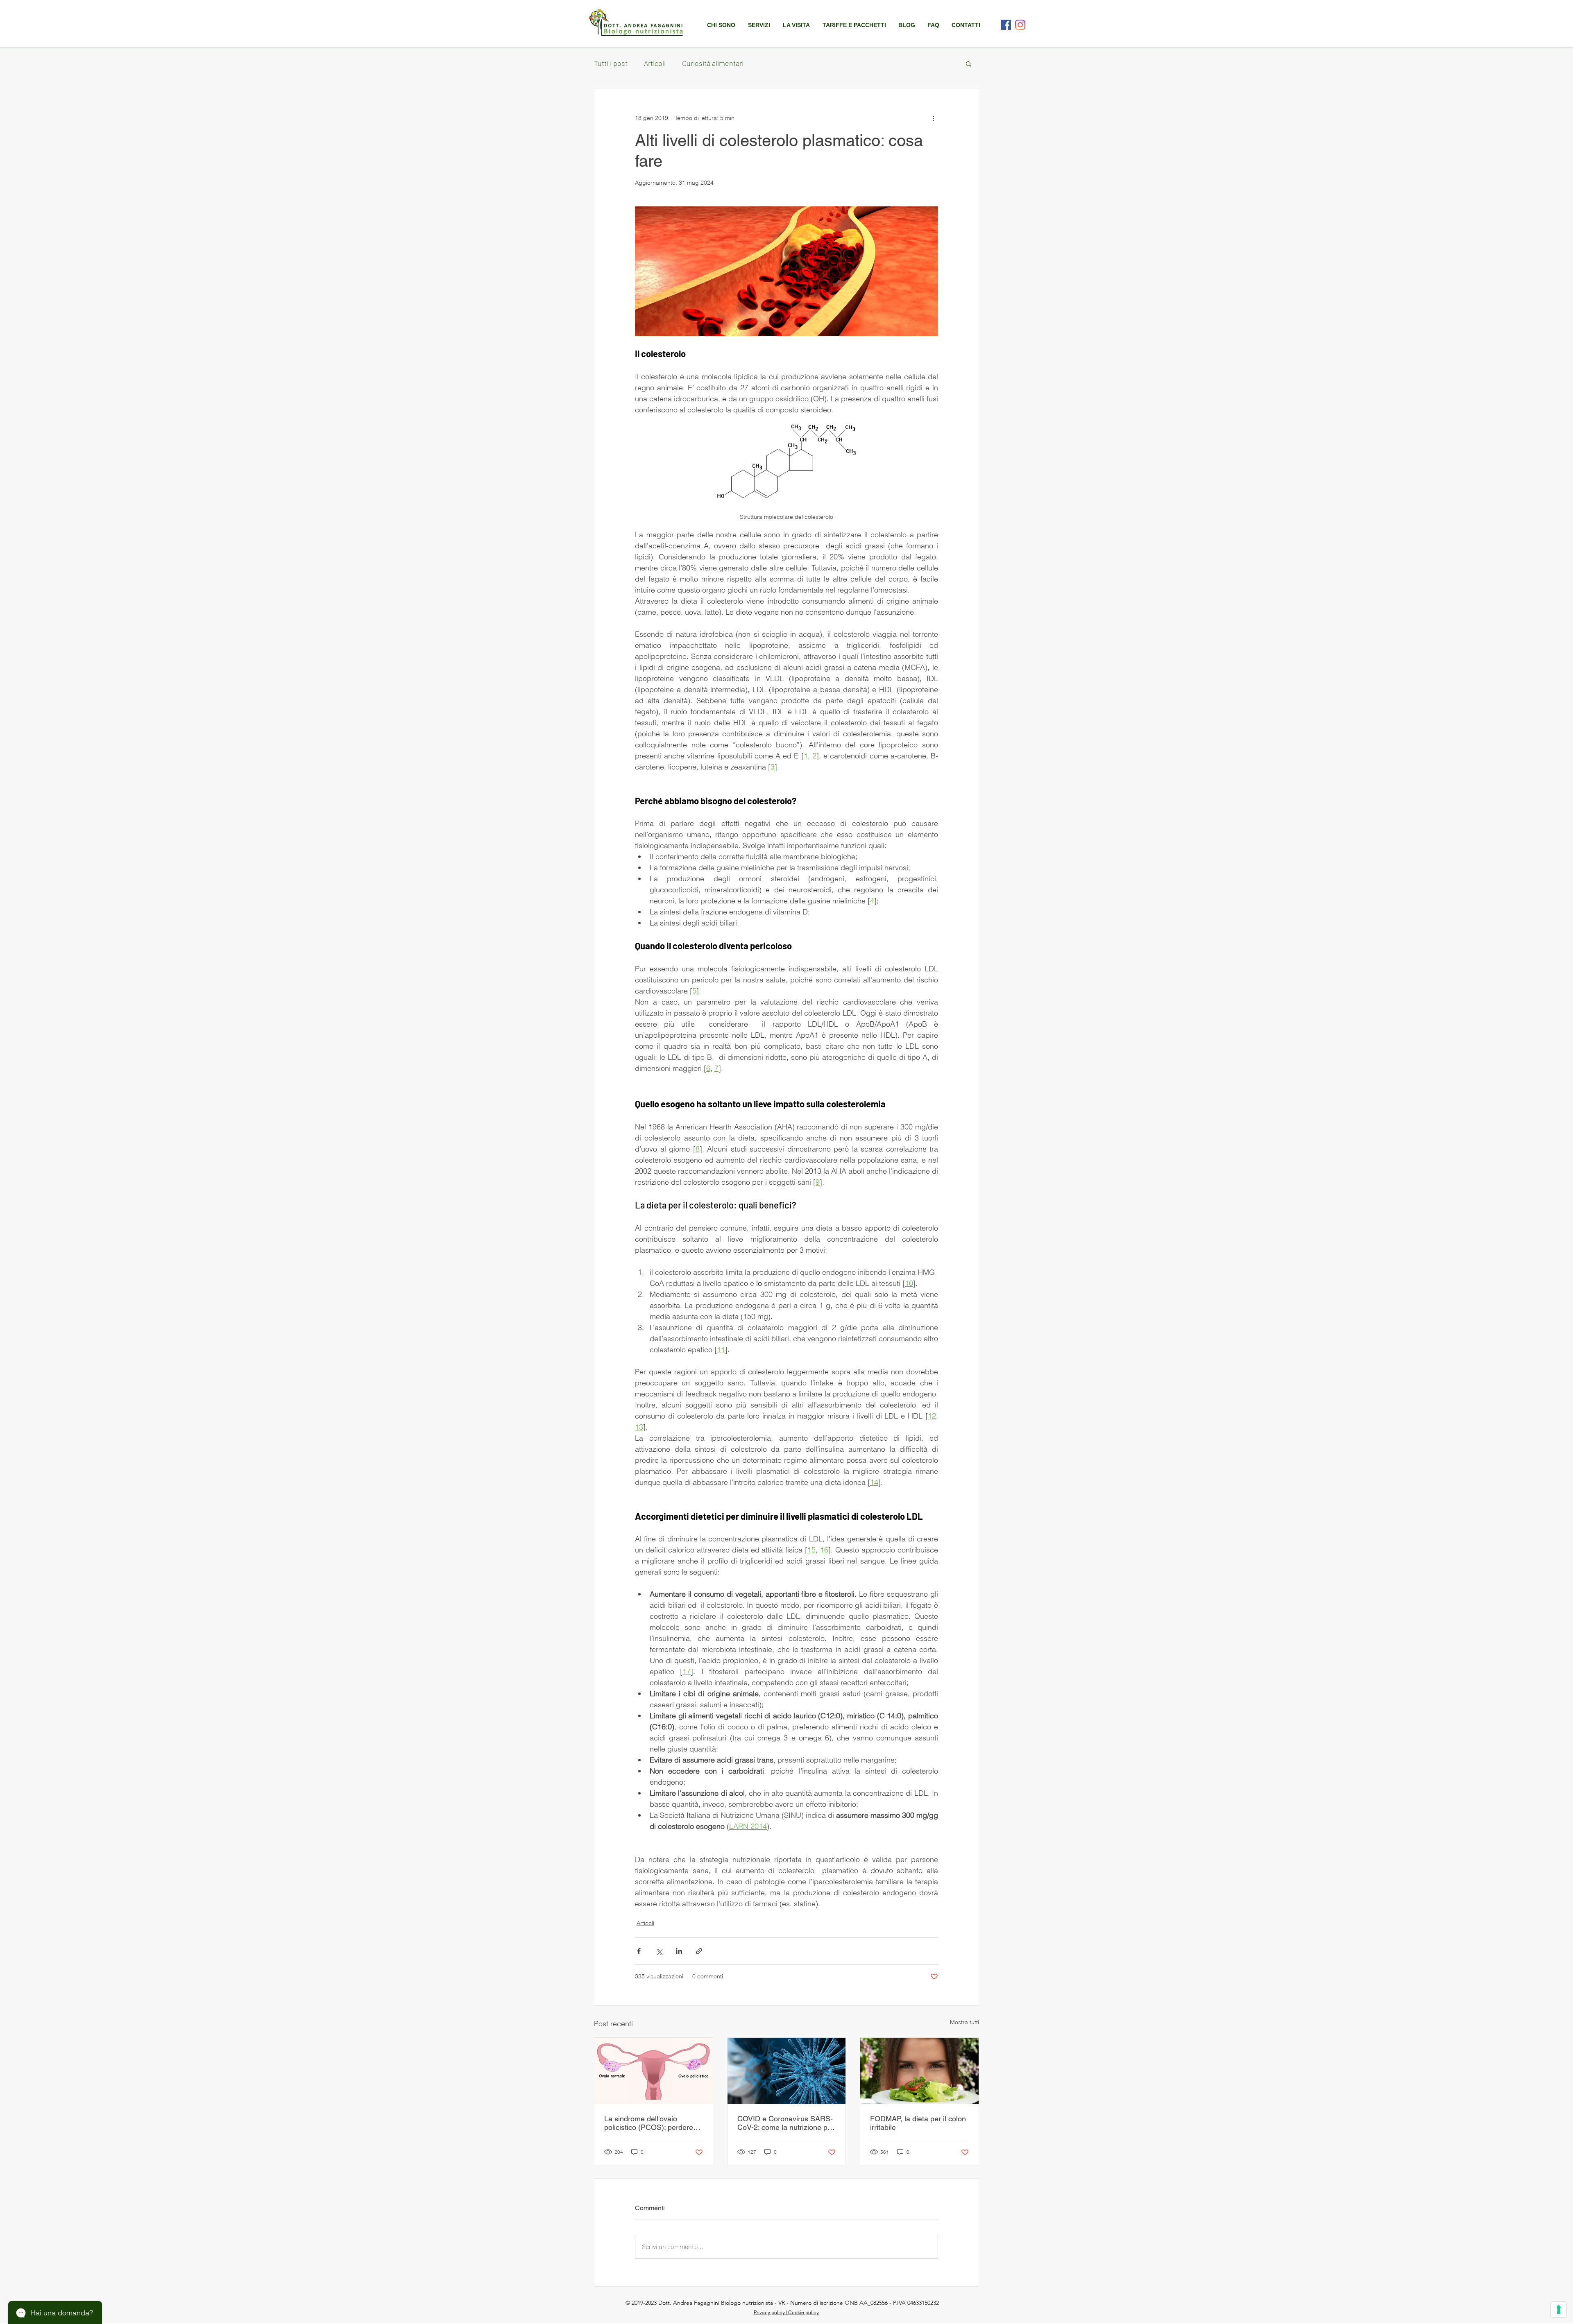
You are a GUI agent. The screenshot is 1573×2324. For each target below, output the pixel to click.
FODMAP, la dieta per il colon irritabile (918, 2123)
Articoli (655, 63)
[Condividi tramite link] (699, 1951)
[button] (759, 25)
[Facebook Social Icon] (1006, 25)
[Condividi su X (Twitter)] (659, 1951)
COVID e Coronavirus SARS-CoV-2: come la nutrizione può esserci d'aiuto (786, 2123)
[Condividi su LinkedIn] (679, 1951)
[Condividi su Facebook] (639, 1951)
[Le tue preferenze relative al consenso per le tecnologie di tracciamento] (1559, 2310)
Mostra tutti (964, 2022)
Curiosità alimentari (713, 63)
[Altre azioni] (933, 118)
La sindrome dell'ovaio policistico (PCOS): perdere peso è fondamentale (649, 2123)
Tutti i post (611, 63)
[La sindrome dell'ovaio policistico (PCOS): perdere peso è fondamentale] (654, 2071)
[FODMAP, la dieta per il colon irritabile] (919, 2071)
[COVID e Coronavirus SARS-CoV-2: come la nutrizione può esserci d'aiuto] (787, 2071)
